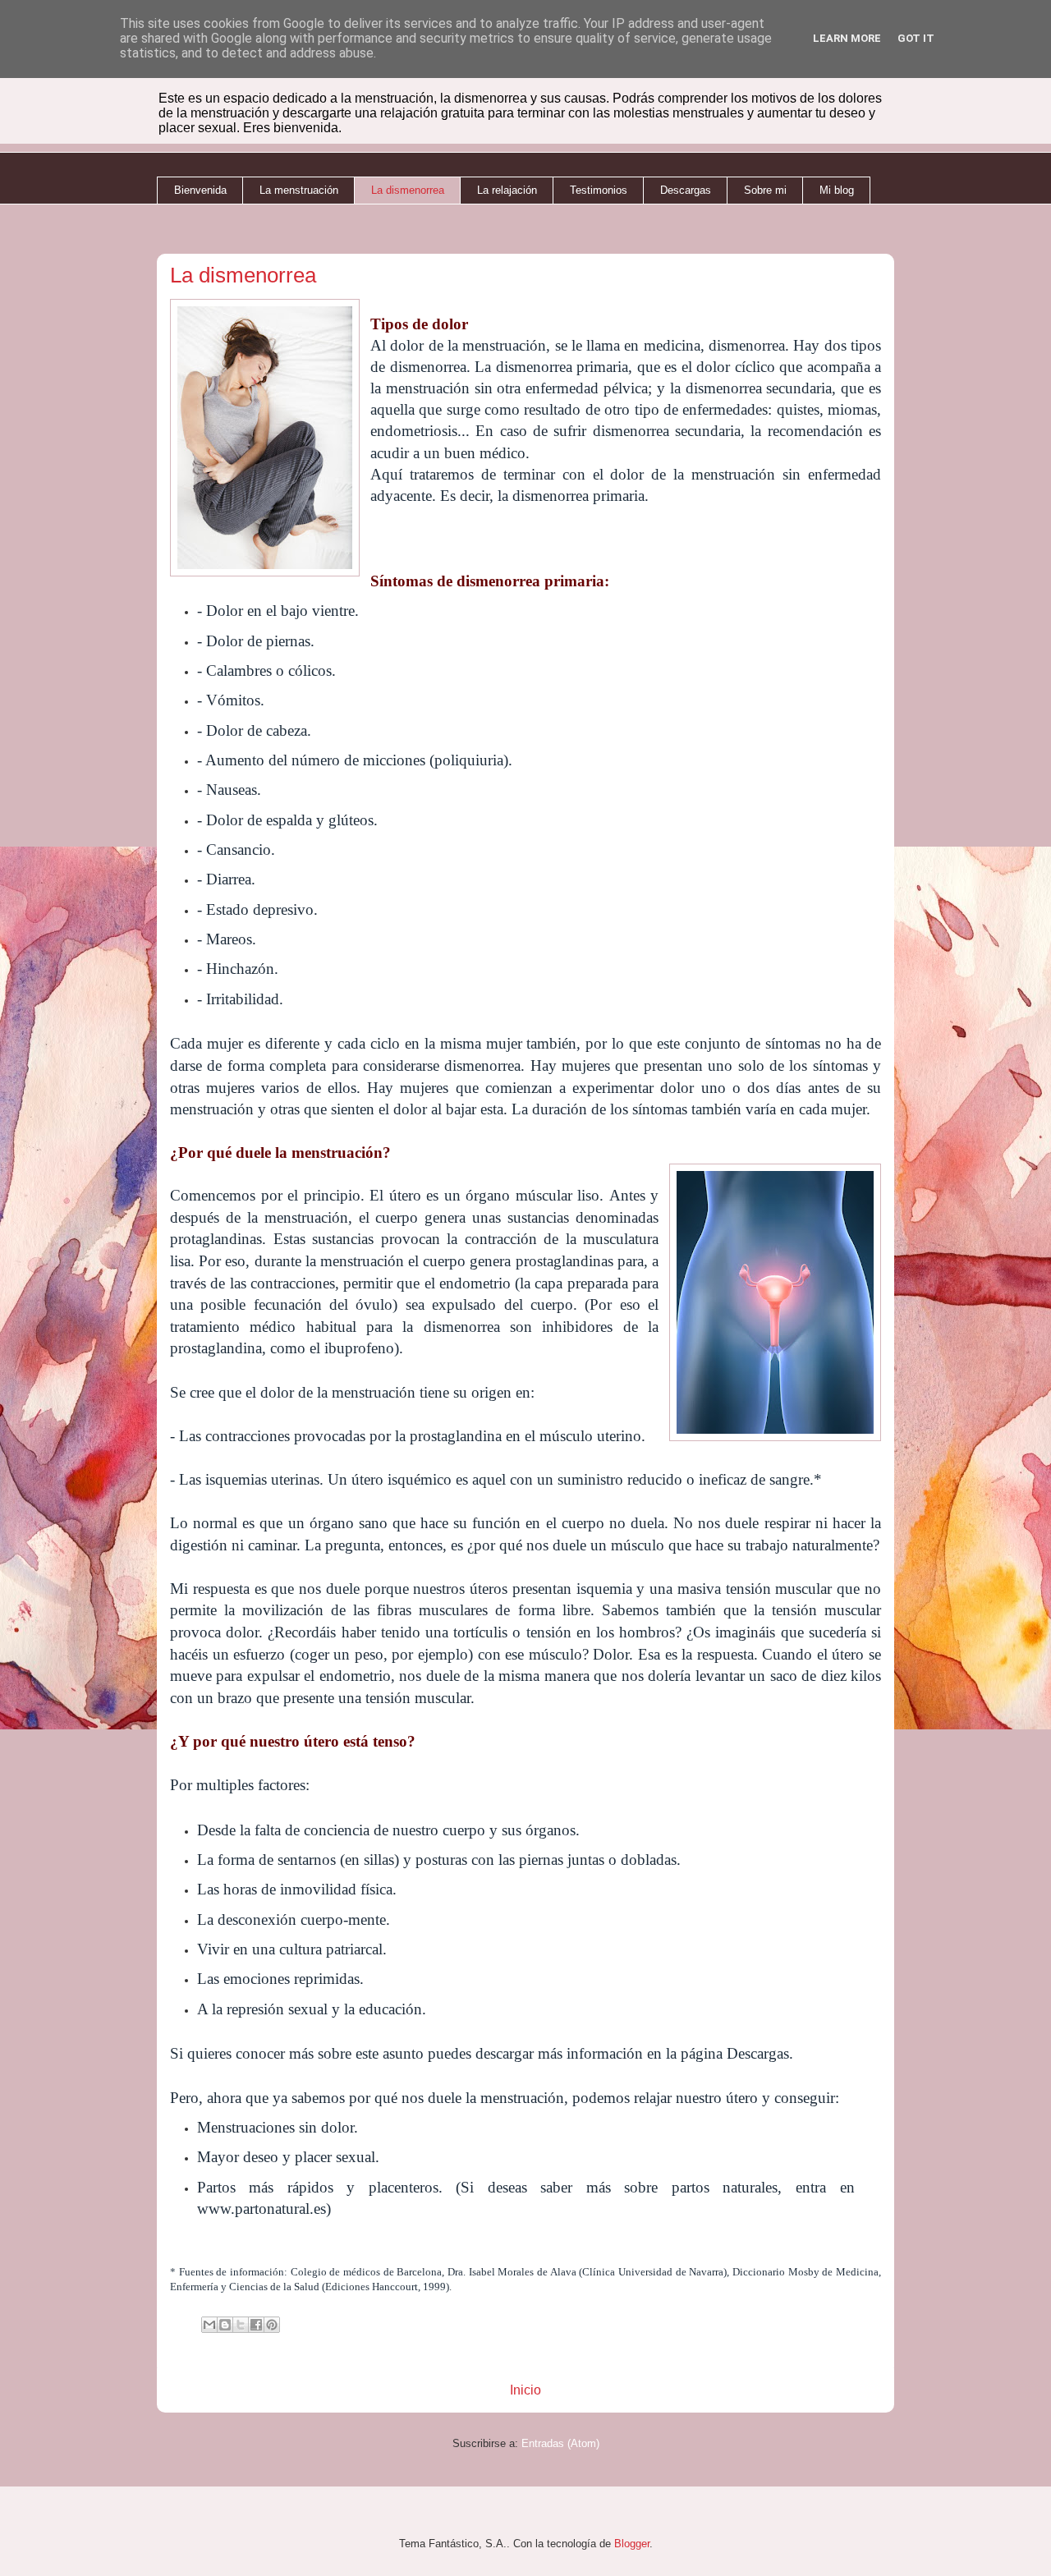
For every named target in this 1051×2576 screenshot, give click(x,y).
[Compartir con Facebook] (256, 2325)
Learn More (847, 38)
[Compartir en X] (241, 2325)
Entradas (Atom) (560, 2443)
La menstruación (299, 190)
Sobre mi (765, 190)
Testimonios (599, 190)
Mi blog (837, 190)
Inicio (525, 2390)
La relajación (507, 190)
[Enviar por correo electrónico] (209, 2325)
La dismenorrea (408, 190)
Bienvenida (200, 190)
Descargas (686, 190)
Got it (916, 38)
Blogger (632, 2544)
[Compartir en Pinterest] (272, 2325)
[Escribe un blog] (225, 2325)
